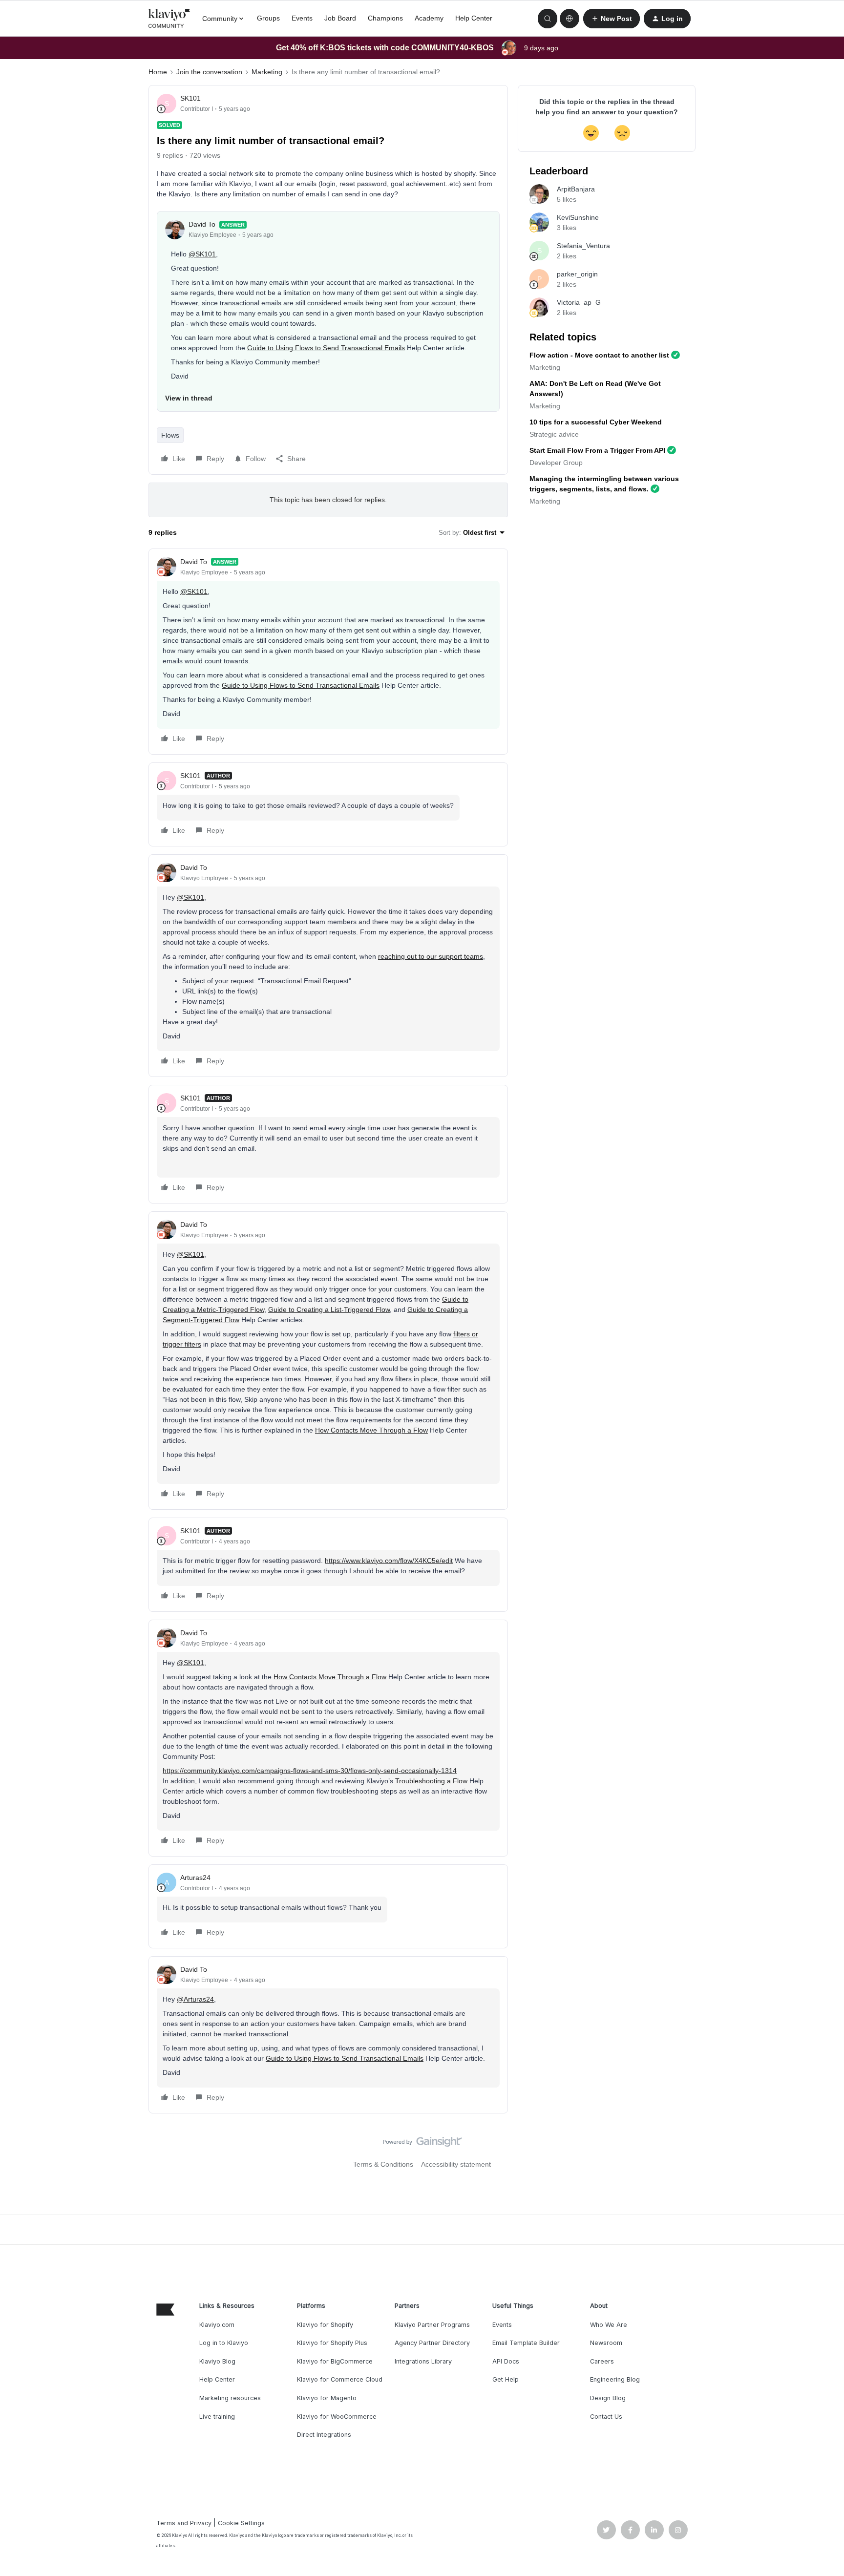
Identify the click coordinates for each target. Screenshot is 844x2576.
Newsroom (606, 2343)
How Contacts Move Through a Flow (371, 1430)
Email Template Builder (526, 2343)
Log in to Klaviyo (224, 2343)
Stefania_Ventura (583, 246)
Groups (268, 18)
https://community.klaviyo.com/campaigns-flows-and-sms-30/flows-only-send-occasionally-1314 (310, 1771)
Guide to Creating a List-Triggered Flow (329, 1309)
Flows (170, 435)
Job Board (340, 18)
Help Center (474, 18)
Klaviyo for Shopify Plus (332, 2343)
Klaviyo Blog (217, 2361)
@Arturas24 (195, 1999)
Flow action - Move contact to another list (599, 355)
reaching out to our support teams (431, 956)
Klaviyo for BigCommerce (335, 2361)
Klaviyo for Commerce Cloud (340, 2379)
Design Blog (608, 2398)
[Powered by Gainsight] (422, 2144)
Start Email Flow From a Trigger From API (597, 450)
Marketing (267, 72)
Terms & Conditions (383, 2164)
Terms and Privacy (184, 2523)
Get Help (506, 2379)
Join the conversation (209, 72)
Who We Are (609, 2325)
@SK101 (202, 254)
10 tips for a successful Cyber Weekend (596, 422)
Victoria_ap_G (579, 302)
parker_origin (577, 274)
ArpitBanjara (576, 189)
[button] (612, 19)
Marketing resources (230, 2398)
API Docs (506, 2361)
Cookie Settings (241, 2523)
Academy (429, 18)
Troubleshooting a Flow (431, 1781)
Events (302, 18)
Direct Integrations (324, 2435)
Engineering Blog (615, 2379)
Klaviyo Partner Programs (432, 2325)
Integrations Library (423, 2361)
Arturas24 (195, 1878)
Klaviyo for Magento (327, 2398)
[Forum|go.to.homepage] (169, 19)
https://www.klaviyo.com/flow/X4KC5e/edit (389, 1561)
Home (158, 72)
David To (202, 224)
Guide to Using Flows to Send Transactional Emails (326, 348)
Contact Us (606, 2417)
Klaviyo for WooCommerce (337, 2417)
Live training (217, 2417)
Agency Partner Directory (432, 2343)
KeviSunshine (578, 217)
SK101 (190, 98)
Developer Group (556, 463)
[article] (328, 652)
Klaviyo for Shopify (325, 2325)
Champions (385, 18)
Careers (602, 2361)
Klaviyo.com (217, 2325)
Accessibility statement (456, 2164)
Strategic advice (554, 434)
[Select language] (570, 19)
